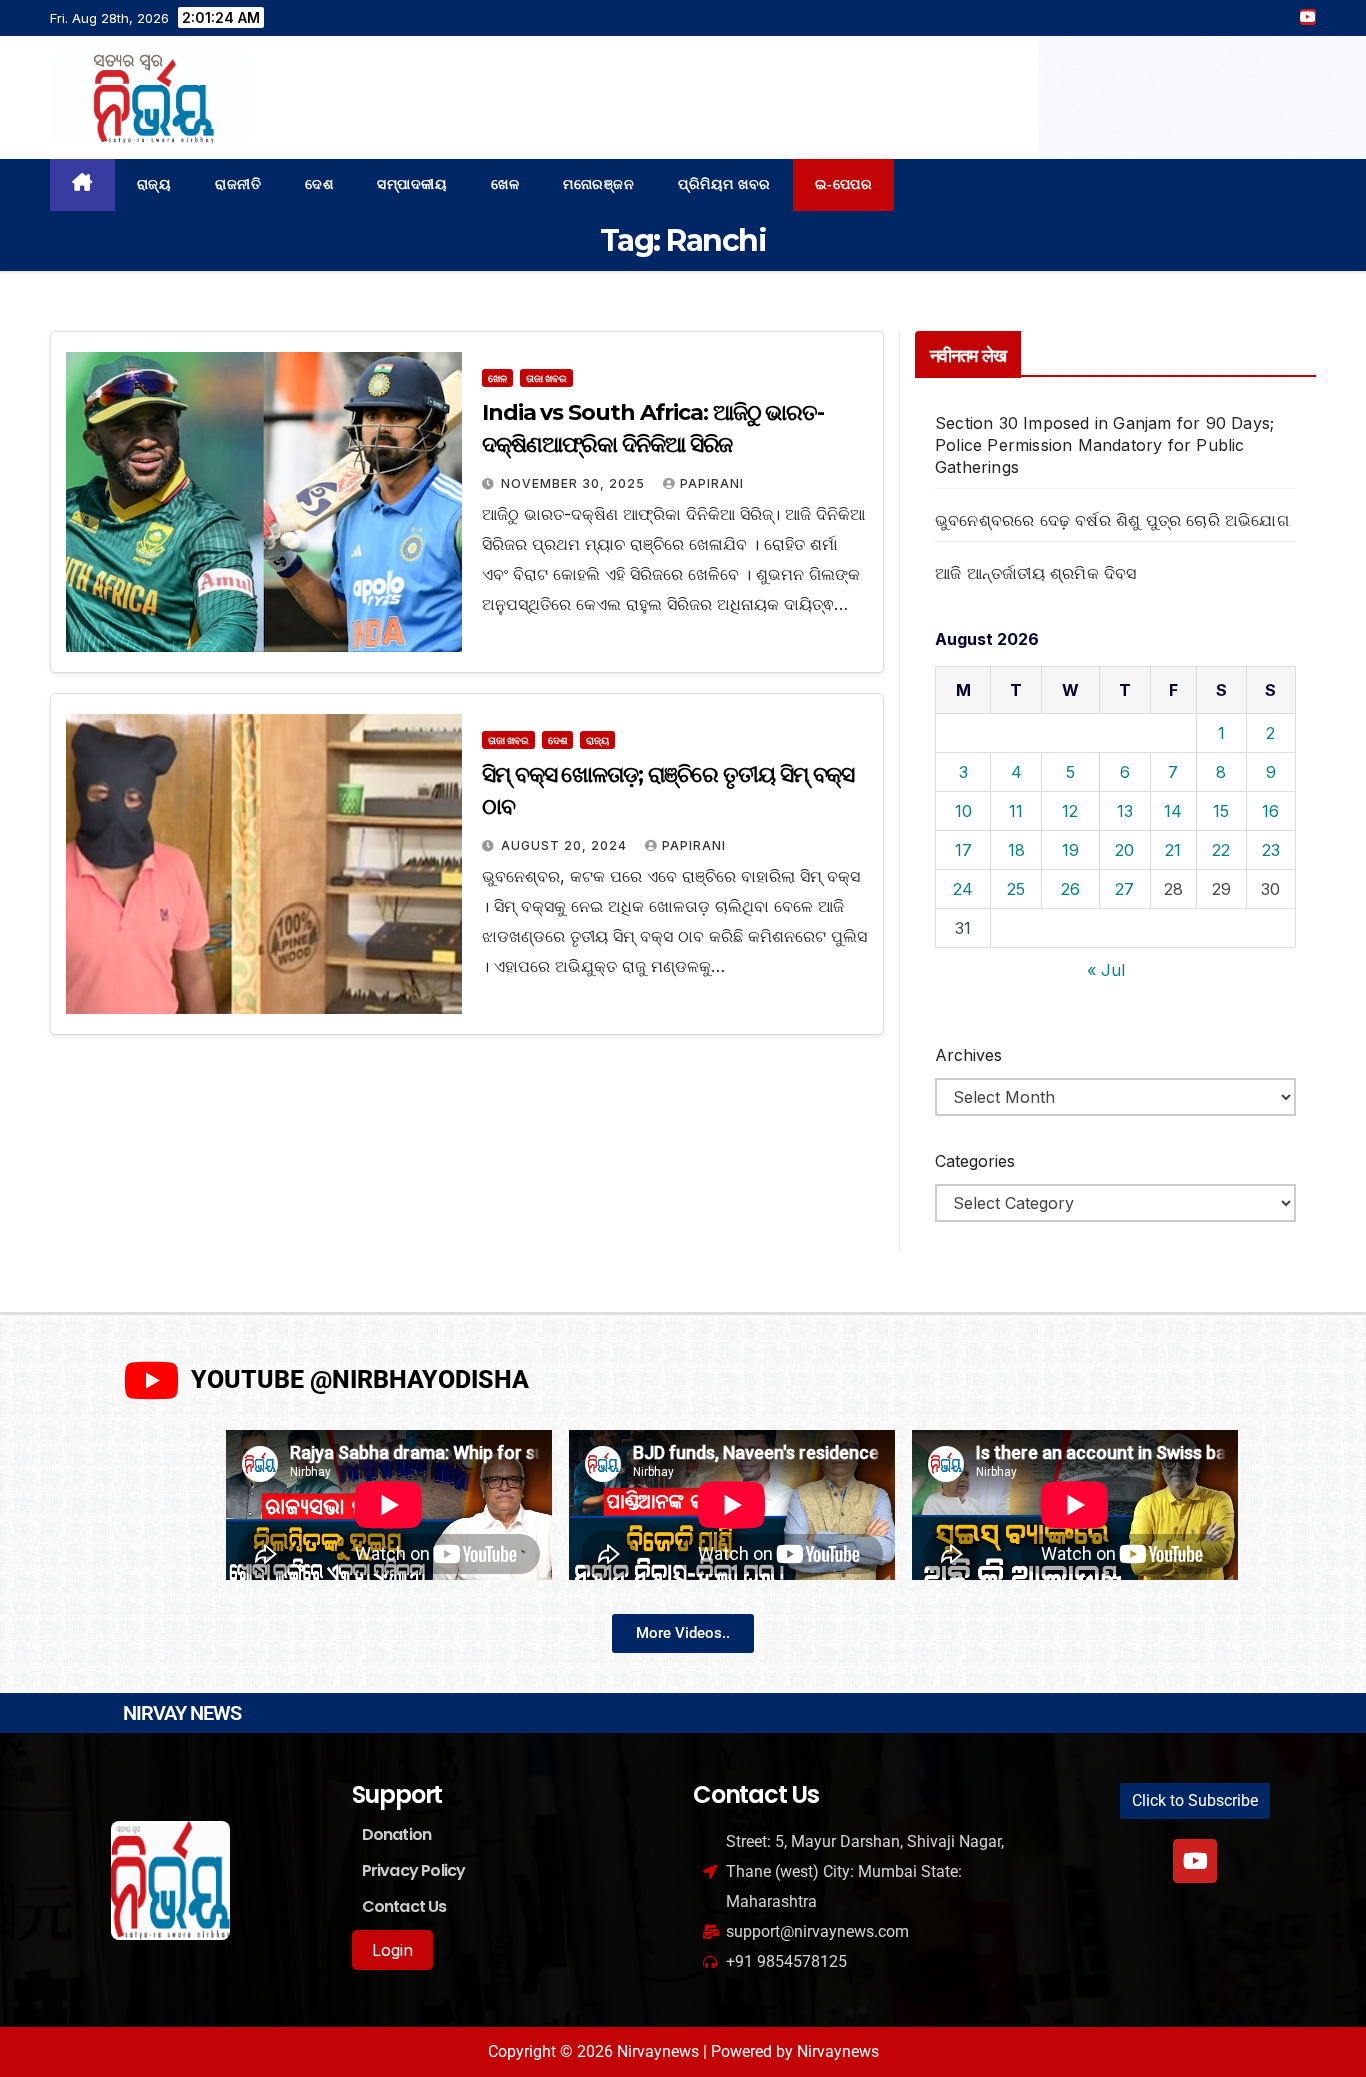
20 (1124, 850)
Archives (968, 1055)
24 (963, 889)
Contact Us (404, 1906)
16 (1270, 811)
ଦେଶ (319, 184)
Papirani (712, 483)
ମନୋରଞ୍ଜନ (598, 184)
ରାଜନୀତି (238, 184)
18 (1016, 850)
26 (1070, 889)
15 (1221, 811)
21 (1173, 850)
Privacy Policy (414, 1870)
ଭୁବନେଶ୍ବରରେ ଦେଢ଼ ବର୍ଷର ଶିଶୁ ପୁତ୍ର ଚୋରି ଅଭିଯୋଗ (1112, 520)
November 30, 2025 (575, 483)
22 (1221, 850)
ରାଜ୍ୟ (154, 184)
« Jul (1106, 970)
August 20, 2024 (566, 845)
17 (963, 850)
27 (1124, 889)
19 (1070, 850)
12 (1070, 811)
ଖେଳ (505, 184)
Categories (975, 1161)
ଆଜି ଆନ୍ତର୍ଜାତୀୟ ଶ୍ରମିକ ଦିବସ (1036, 573)
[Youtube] (1195, 1861)
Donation (397, 1834)
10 (963, 811)
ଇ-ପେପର (844, 184)
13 (1125, 811)
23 (1271, 850)
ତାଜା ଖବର (546, 378)
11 (1016, 811)
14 (1173, 811)
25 (1016, 889)
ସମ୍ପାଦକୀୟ (412, 184)
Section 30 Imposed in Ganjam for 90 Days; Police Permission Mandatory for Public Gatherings (1104, 445)
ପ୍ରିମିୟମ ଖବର (724, 184)
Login (392, 1950)
